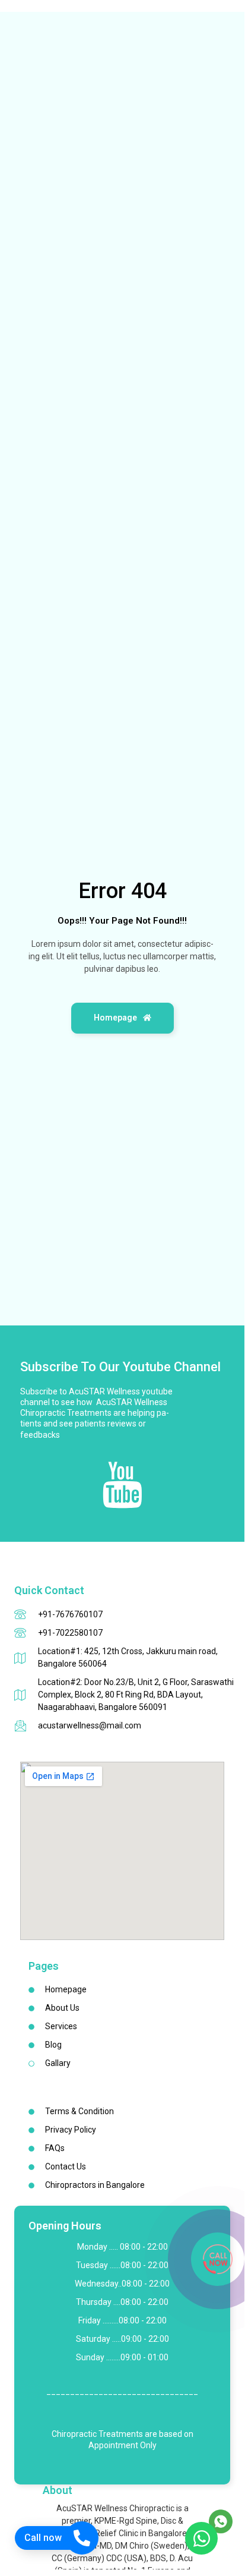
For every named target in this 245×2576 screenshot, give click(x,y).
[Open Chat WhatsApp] (201, 2538)
